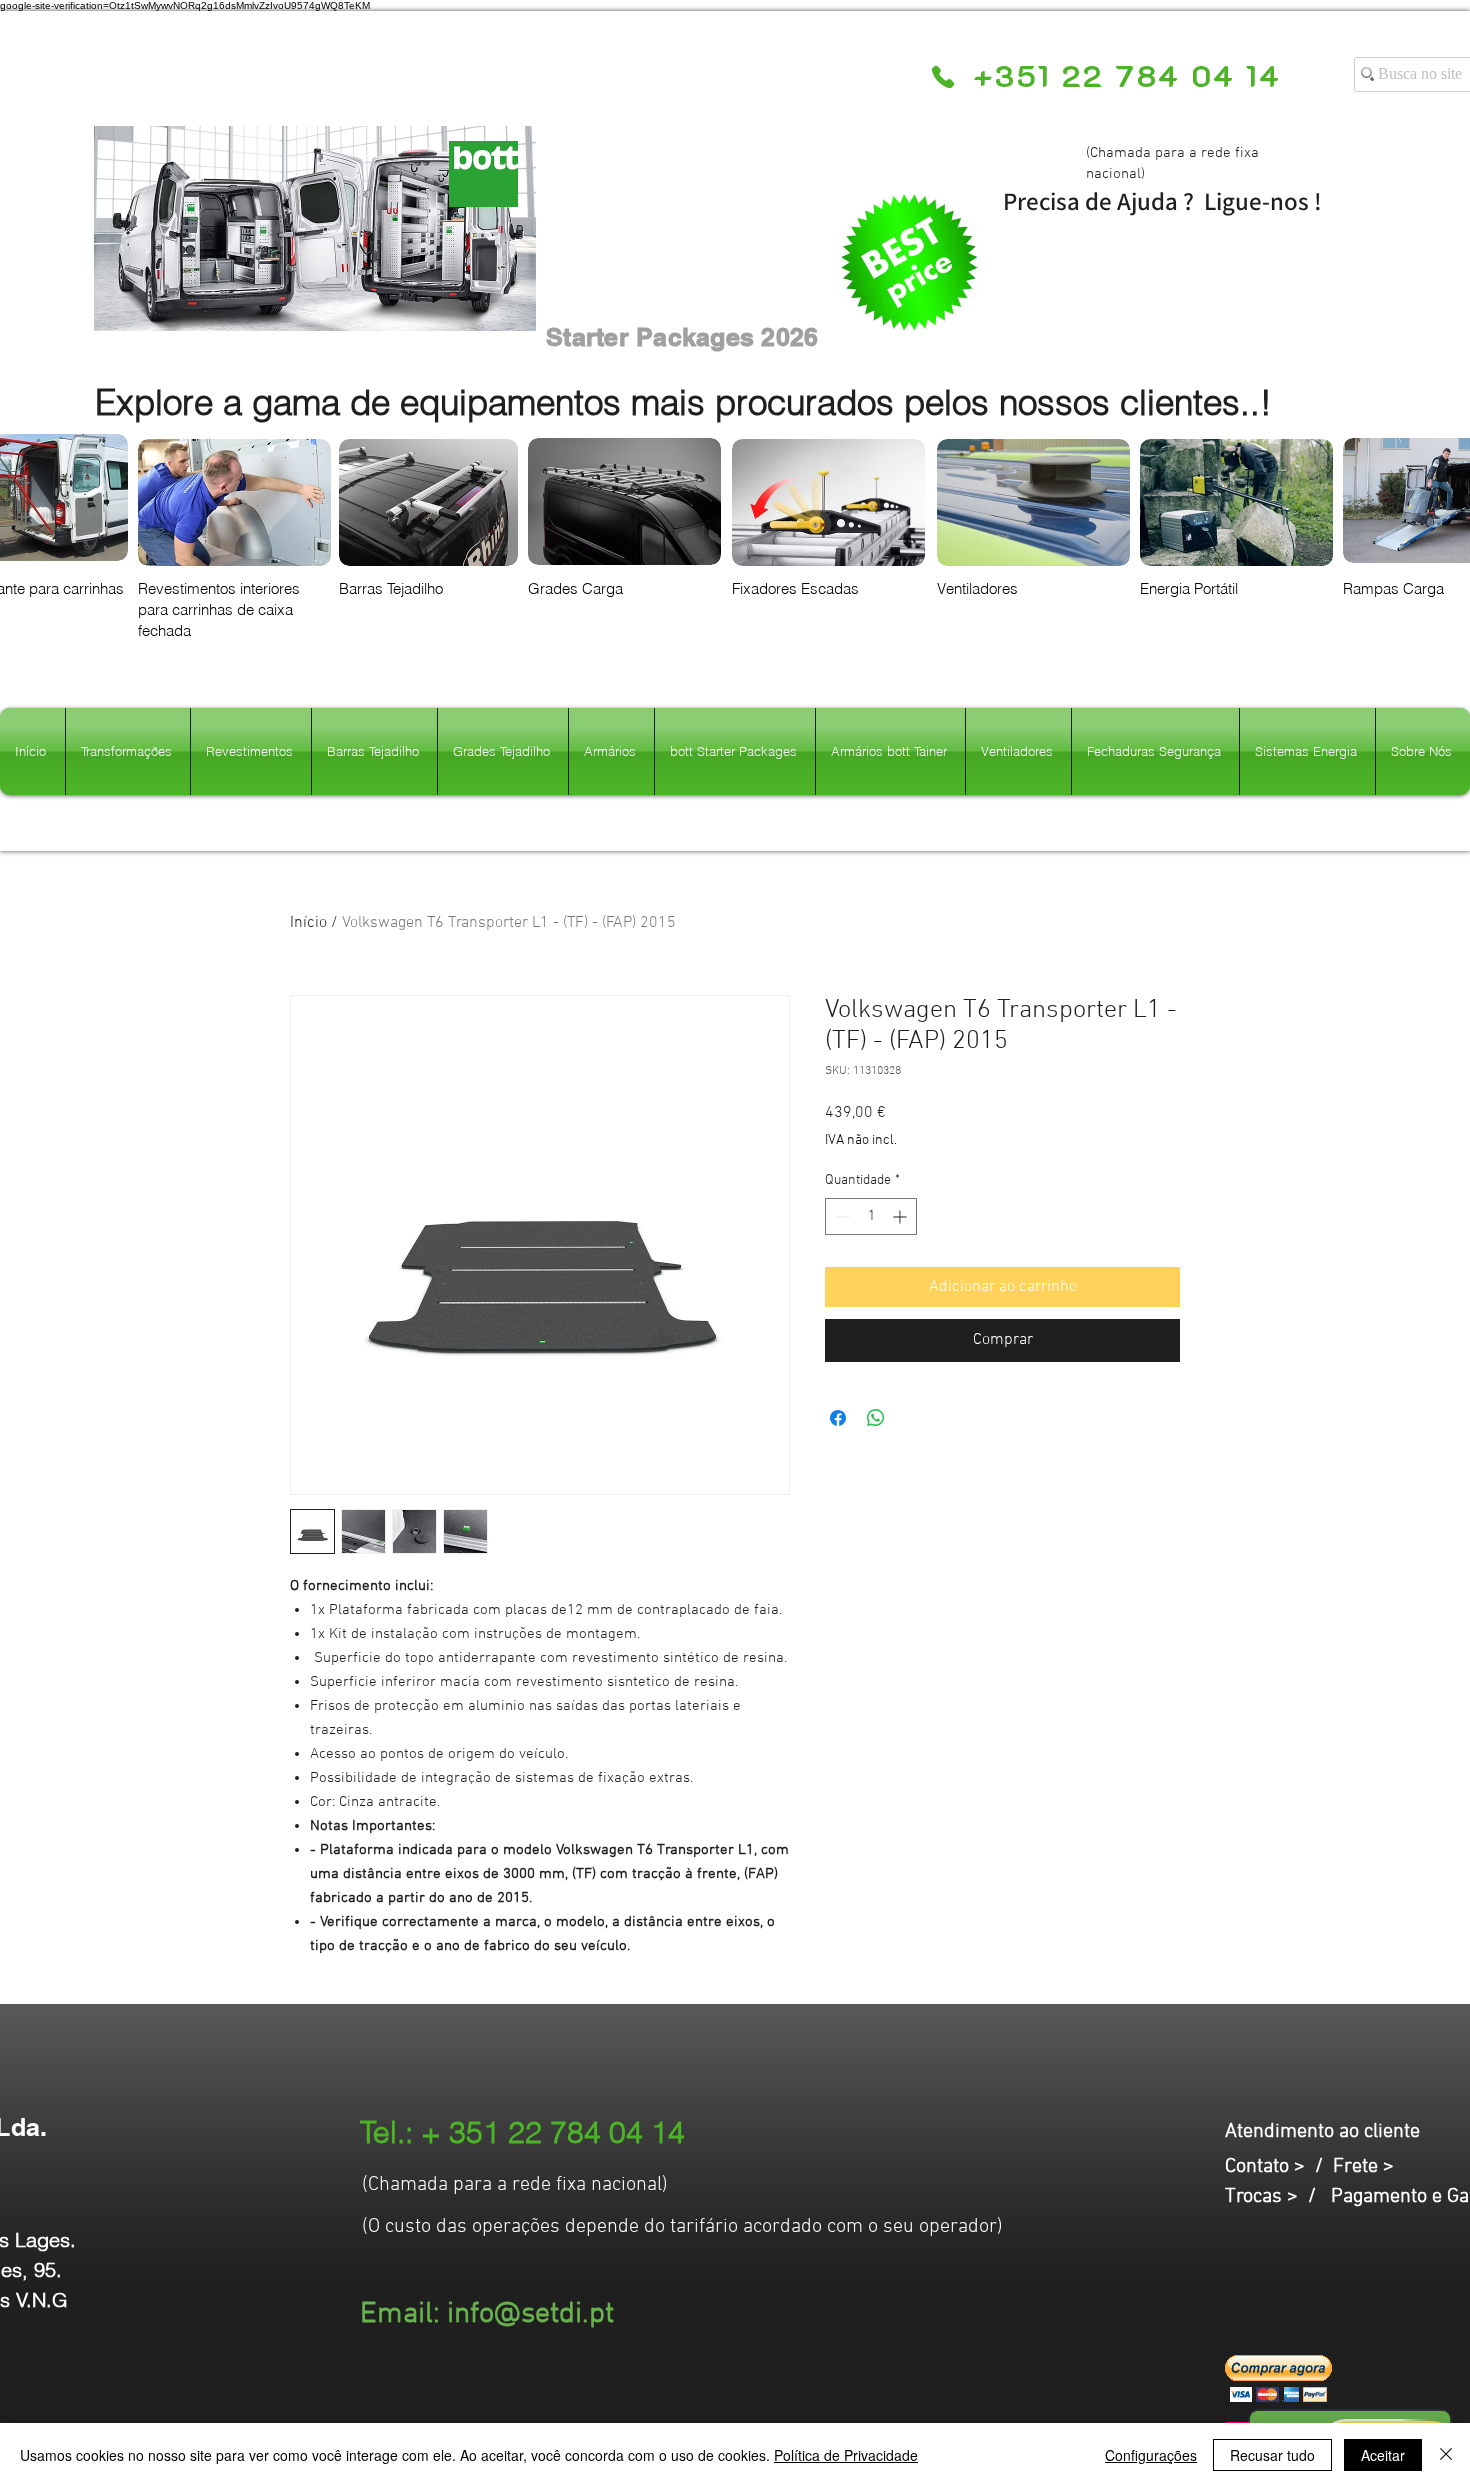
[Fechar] (1446, 2455)
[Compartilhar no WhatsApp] (876, 1418)
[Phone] (942, 77)
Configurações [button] (1151, 2455)
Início (308, 923)
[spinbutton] (871, 1216)
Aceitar (1383, 2455)
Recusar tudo (1272, 2455)
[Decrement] (840, 1216)
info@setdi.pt (530, 2314)
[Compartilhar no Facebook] (838, 1418)
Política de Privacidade (846, 2455)
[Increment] (901, 1216)
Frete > (1363, 2167)
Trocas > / (1278, 2197)
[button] (1278, 2378)
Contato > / (1279, 2167)
